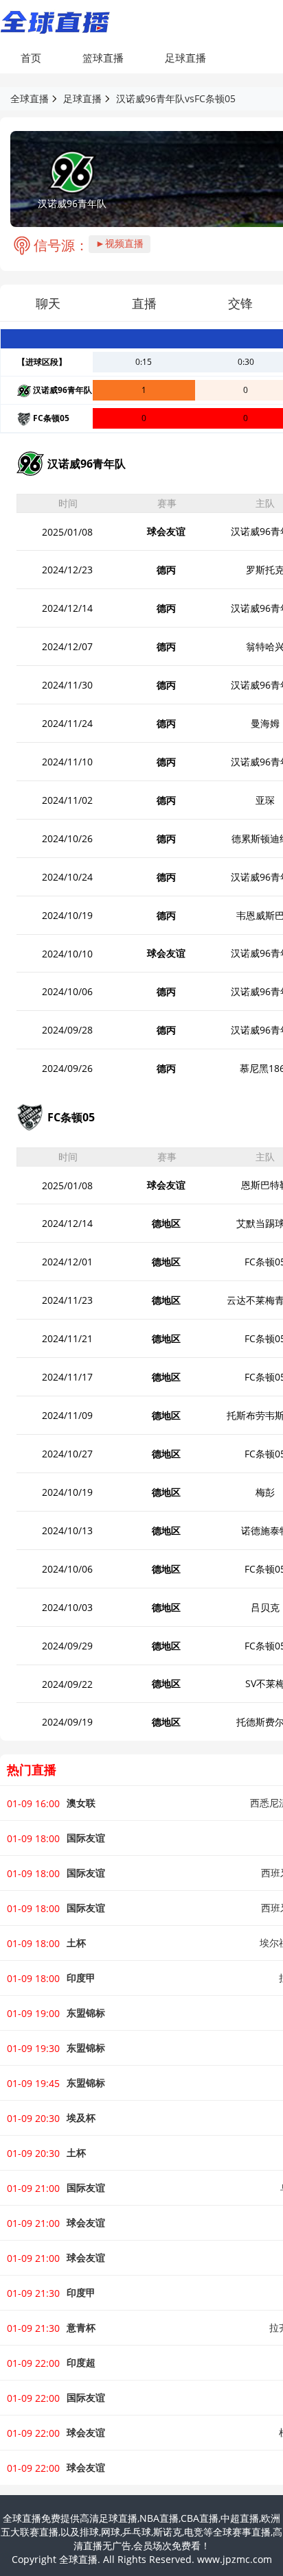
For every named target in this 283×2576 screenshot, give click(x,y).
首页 (31, 58)
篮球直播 (103, 58)
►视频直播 (120, 243)
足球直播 (185, 58)
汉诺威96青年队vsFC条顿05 (176, 98)
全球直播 (30, 98)
